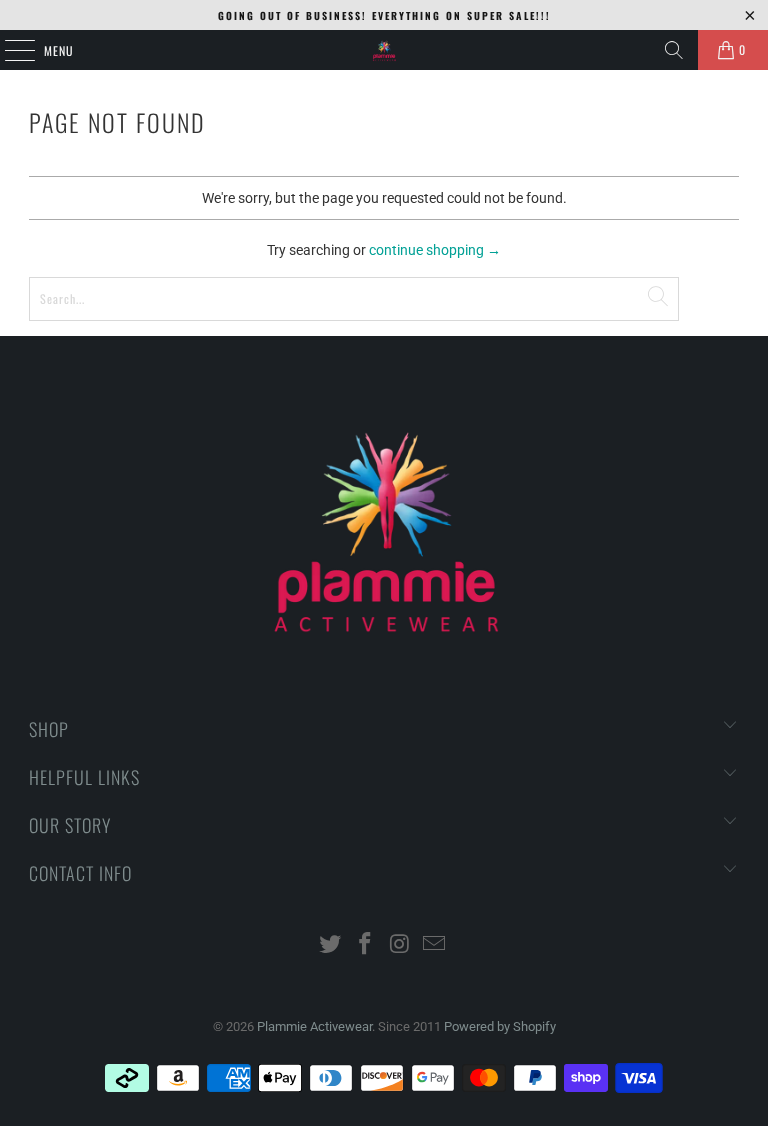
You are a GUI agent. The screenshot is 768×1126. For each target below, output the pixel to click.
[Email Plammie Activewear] (435, 945)
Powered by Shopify (500, 1026)
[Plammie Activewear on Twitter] (331, 945)
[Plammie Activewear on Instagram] (401, 945)
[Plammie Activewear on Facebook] (366, 945)
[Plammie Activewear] (384, 50)
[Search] (674, 50)
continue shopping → (435, 250)
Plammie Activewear (314, 1026)
